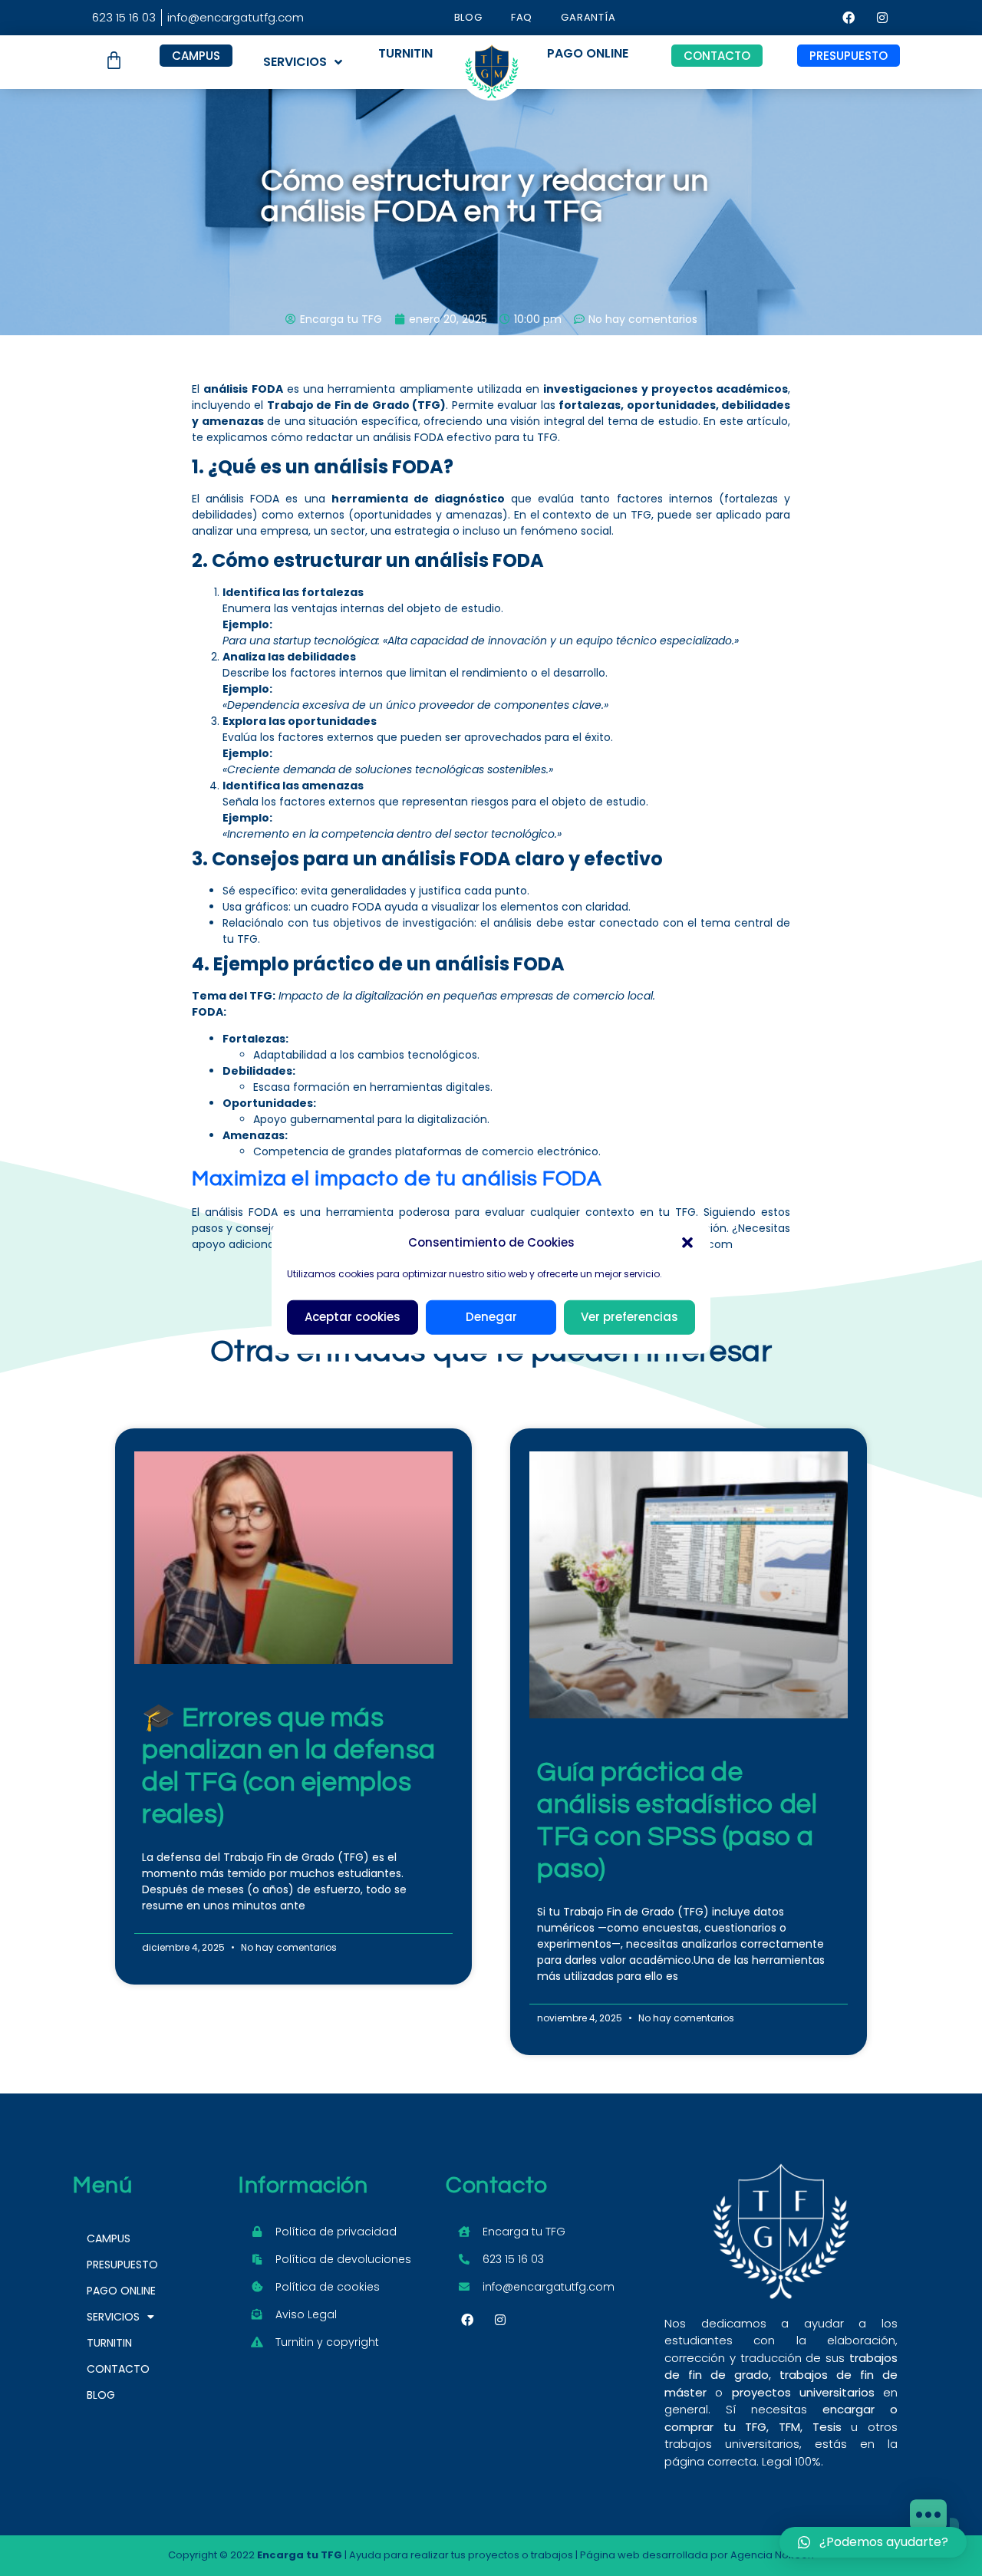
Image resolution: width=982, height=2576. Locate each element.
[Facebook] (849, 18)
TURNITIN (109, 2343)
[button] (687, 1243)
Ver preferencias (629, 1317)
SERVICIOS (295, 62)
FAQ (522, 17)
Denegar (491, 1317)
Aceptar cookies (353, 1317)
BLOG (468, 17)
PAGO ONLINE (121, 2291)
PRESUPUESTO (122, 2265)
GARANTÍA (588, 17)
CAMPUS (109, 2238)
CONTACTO (118, 2369)
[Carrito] (114, 60)
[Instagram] (882, 18)
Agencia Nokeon (772, 2555)
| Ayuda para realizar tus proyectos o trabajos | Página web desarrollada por (494, 2555)
